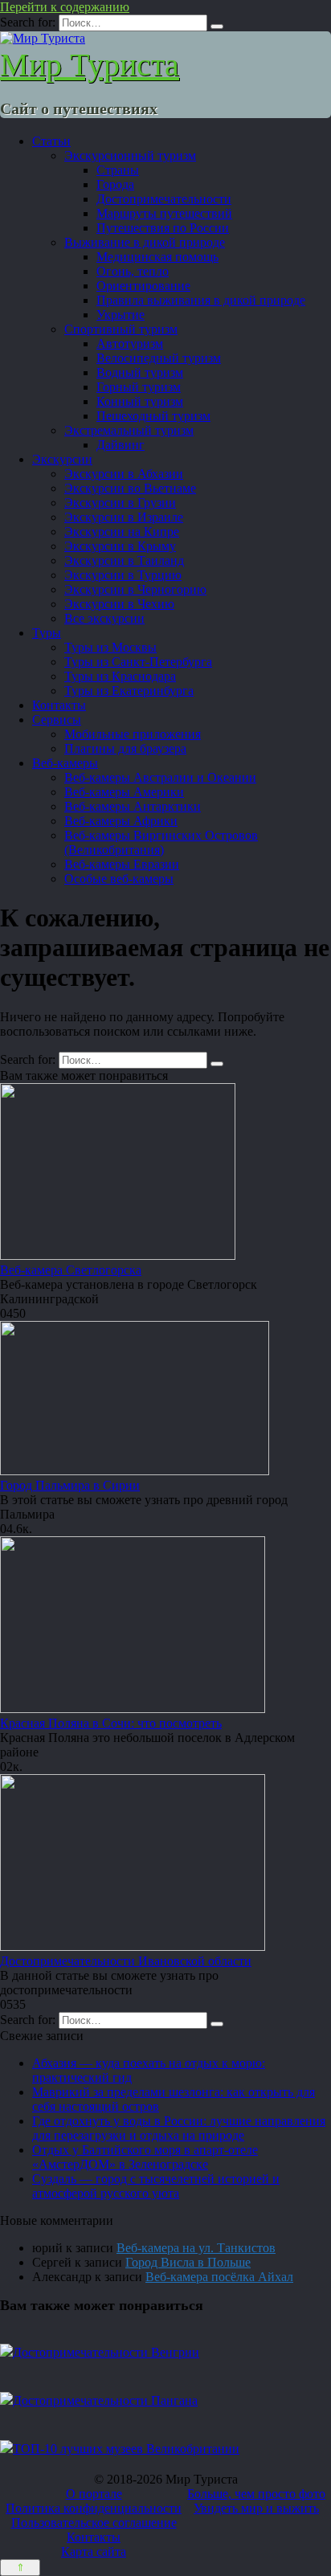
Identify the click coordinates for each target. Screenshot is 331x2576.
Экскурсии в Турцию (123, 575)
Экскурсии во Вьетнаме (130, 488)
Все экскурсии (104, 618)
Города (115, 184)
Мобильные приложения (133, 734)
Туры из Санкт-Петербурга (138, 662)
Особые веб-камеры (119, 879)
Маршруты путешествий (164, 213)
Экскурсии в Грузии (120, 503)
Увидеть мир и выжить (256, 2508)
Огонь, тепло (133, 271)
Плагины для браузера (125, 748)
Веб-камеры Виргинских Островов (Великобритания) (161, 842)
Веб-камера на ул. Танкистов (196, 2248)
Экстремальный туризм (129, 430)
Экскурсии (62, 459)
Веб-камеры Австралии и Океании (160, 777)
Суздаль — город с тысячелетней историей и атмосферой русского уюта (156, 2186)
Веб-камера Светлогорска (71, 1270)
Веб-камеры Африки (121, 821)
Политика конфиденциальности (94, 2508)
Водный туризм (140, 372)
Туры (47, 633)
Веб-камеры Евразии (122, 864)
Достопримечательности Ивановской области (126, 1961)
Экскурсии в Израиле (124, 517)
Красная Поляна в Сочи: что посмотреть (111, 1723)
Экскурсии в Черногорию (135, 589)
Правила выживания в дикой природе (201, 300)
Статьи (51, 141)
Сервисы (57, 720)
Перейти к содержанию (65, 7)
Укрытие (121, 315)
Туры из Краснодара (120, 676)
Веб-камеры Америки (124, 792)
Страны (118, 170)
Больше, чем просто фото (256, 2494)
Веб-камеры (65, 763)
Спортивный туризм (121, 329)
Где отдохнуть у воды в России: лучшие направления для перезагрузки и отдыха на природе (179, 2128)
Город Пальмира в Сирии (70, 1485)
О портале (94, 2494)
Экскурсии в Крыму (120, 546)
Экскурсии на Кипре (122, 532)
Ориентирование (143, 286)
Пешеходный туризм (153, 416)
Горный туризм (139, 387)
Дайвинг (121, 445)
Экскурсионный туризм (130, 155)
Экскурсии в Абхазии (124, 474)
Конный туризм (140, 401)
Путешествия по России (163, 228)
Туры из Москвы (110, 647)
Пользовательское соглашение (94, 2523)
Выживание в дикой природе (145, 242)
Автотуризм (130, 343)
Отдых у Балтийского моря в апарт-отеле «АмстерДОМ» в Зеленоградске (145, 2157)
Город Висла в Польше (188, 2262)
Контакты (59, 705)
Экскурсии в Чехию (119, 604)
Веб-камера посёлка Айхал (219, 2277)
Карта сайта (94, 2551)
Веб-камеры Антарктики (133, 806)
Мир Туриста (90, 65)
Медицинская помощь (157, 257)
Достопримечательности (164, 199)
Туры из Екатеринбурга (129, 691)
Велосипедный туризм (159, 358)
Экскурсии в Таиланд (124, 560)
